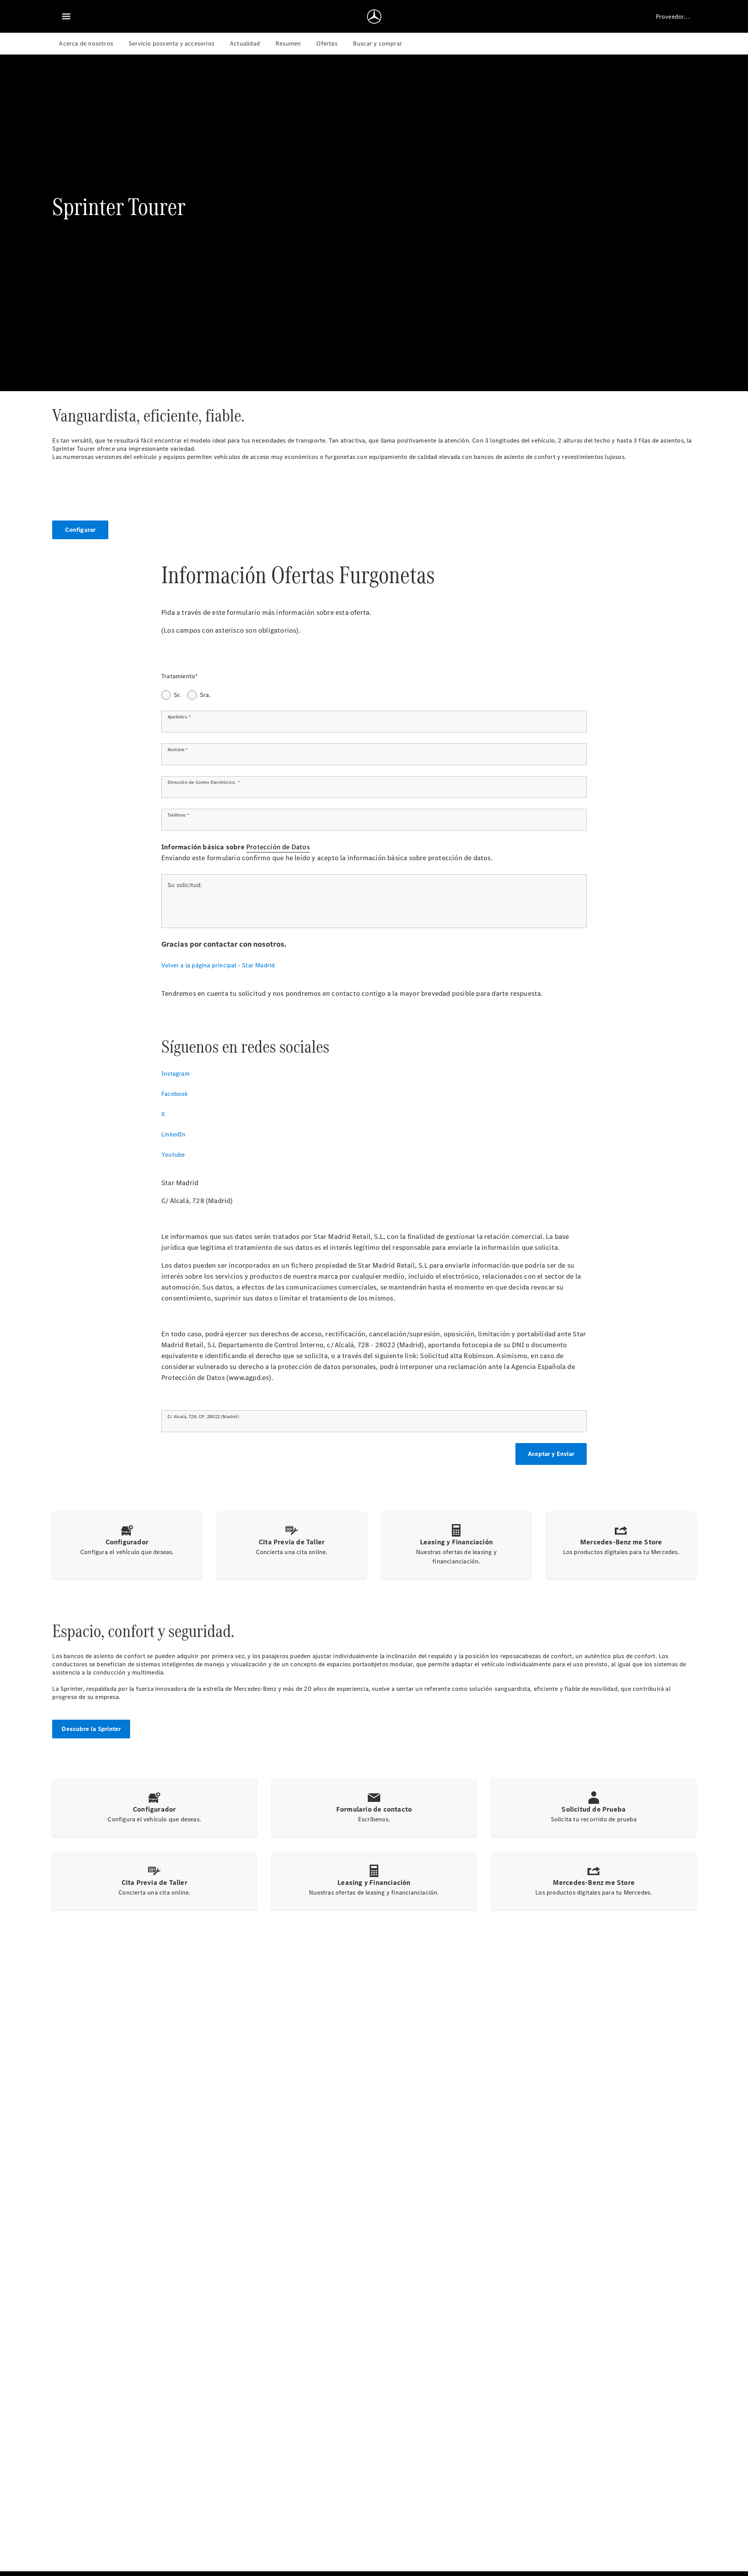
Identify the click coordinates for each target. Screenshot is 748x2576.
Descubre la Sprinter (91, 1729)
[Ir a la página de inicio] (374, 16)
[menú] (66, 16)
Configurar (80, 530)
